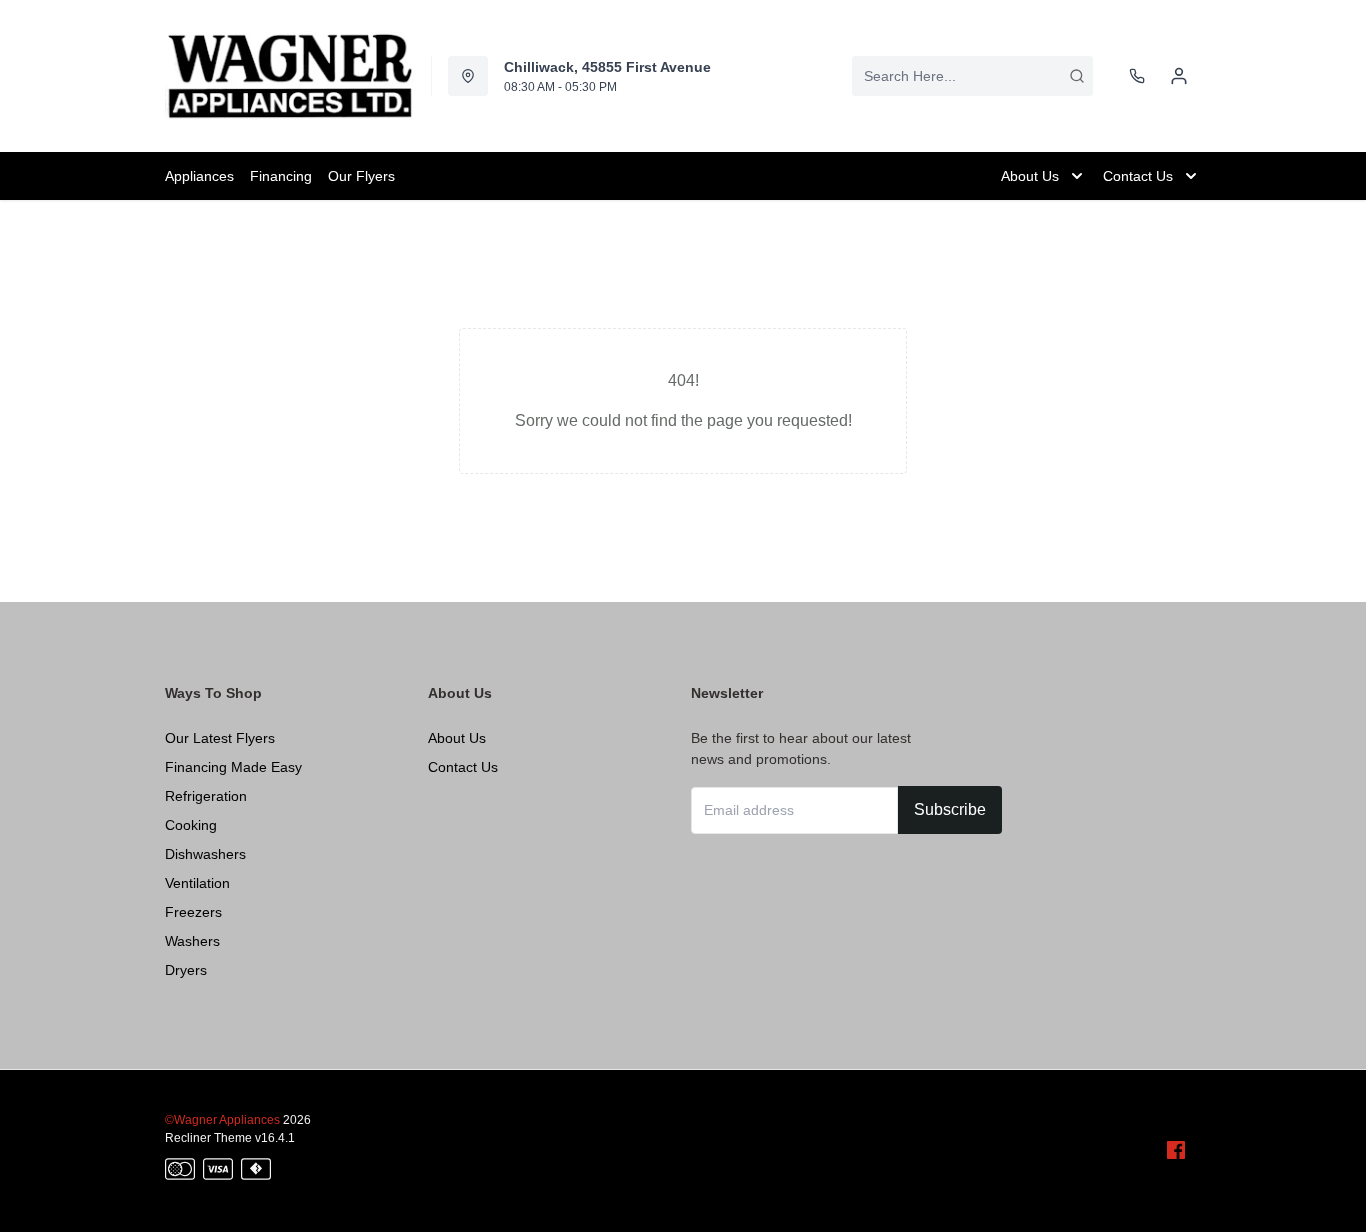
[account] (1179, 76)
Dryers (186, 970)
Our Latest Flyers (220, 738)
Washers (192, 941)
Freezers (193, 912)
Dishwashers (205, 854)
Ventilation (197, 883)
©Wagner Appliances (222, 1120)
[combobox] (972, 76)
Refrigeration (206, 796)
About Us (457, 738)
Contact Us (463, 767)
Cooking (191, 825)
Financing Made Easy (233, 767)
